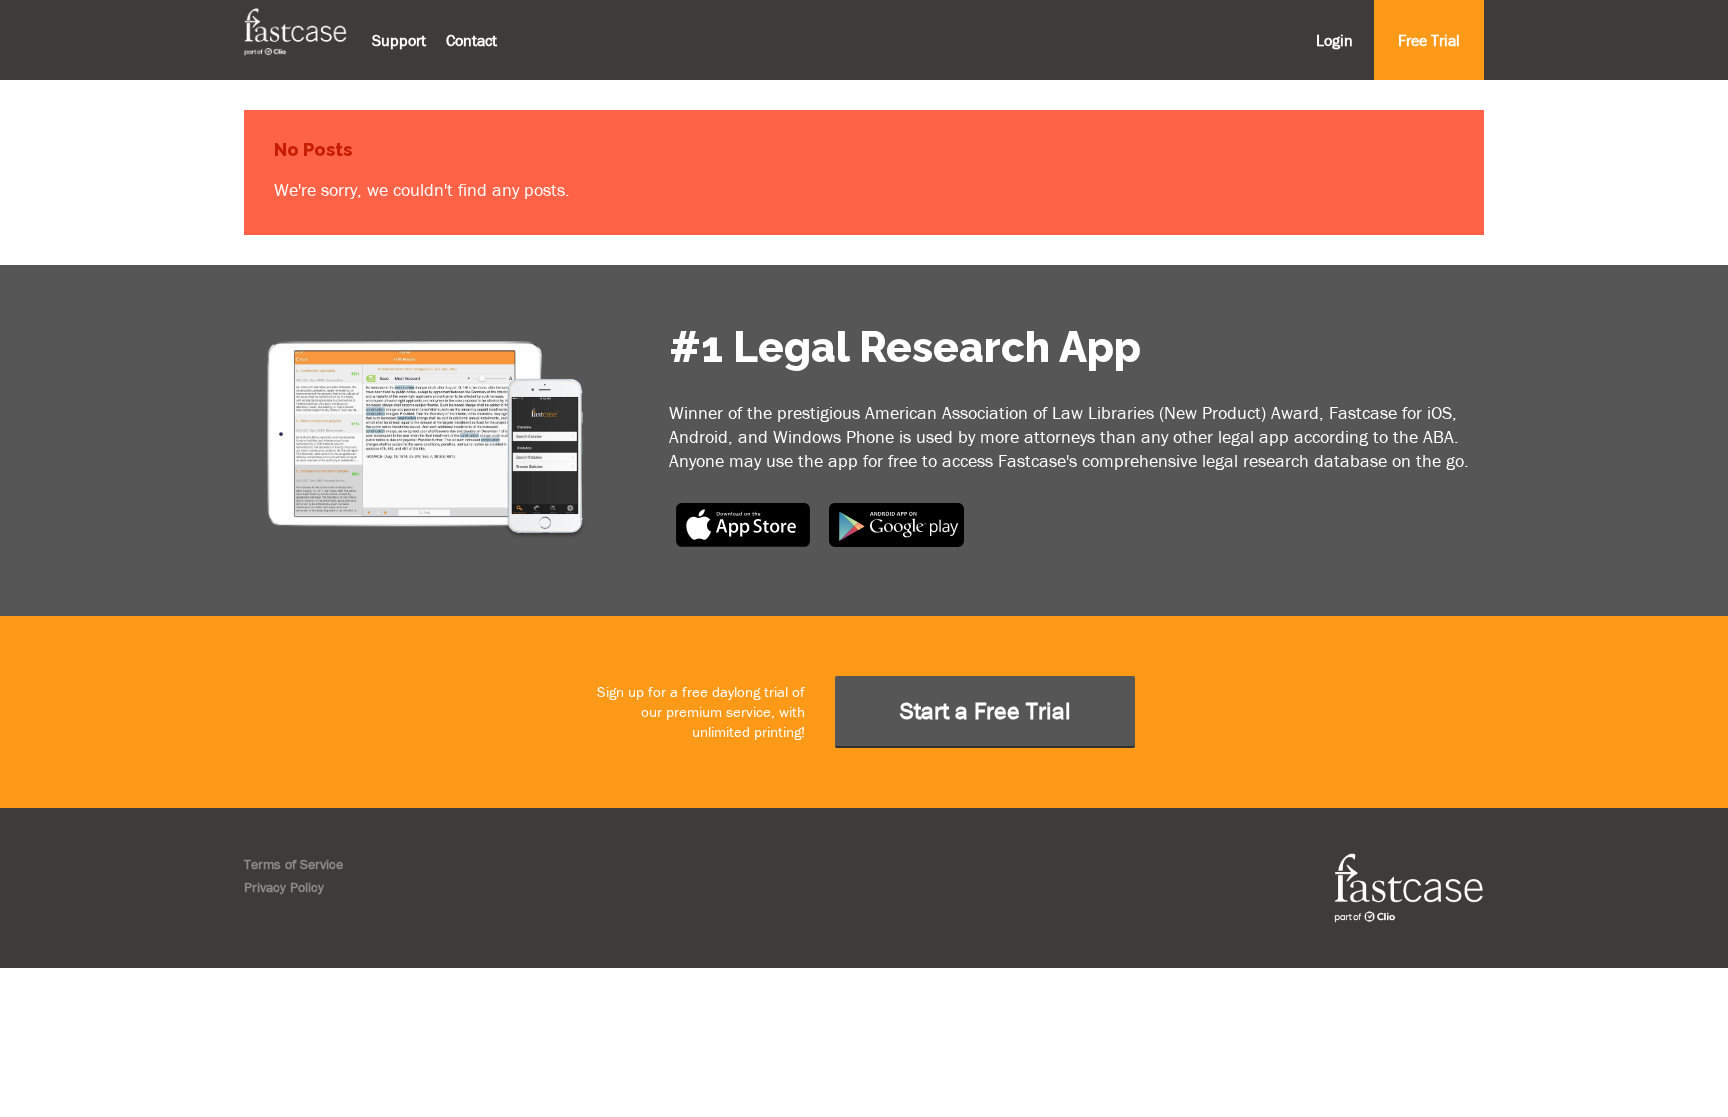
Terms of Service (293, 864)
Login (1334, 40)
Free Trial (1429, 40)
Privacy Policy (284, 887)
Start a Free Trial (985, 710)
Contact (471, 40)
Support (399, 40)
